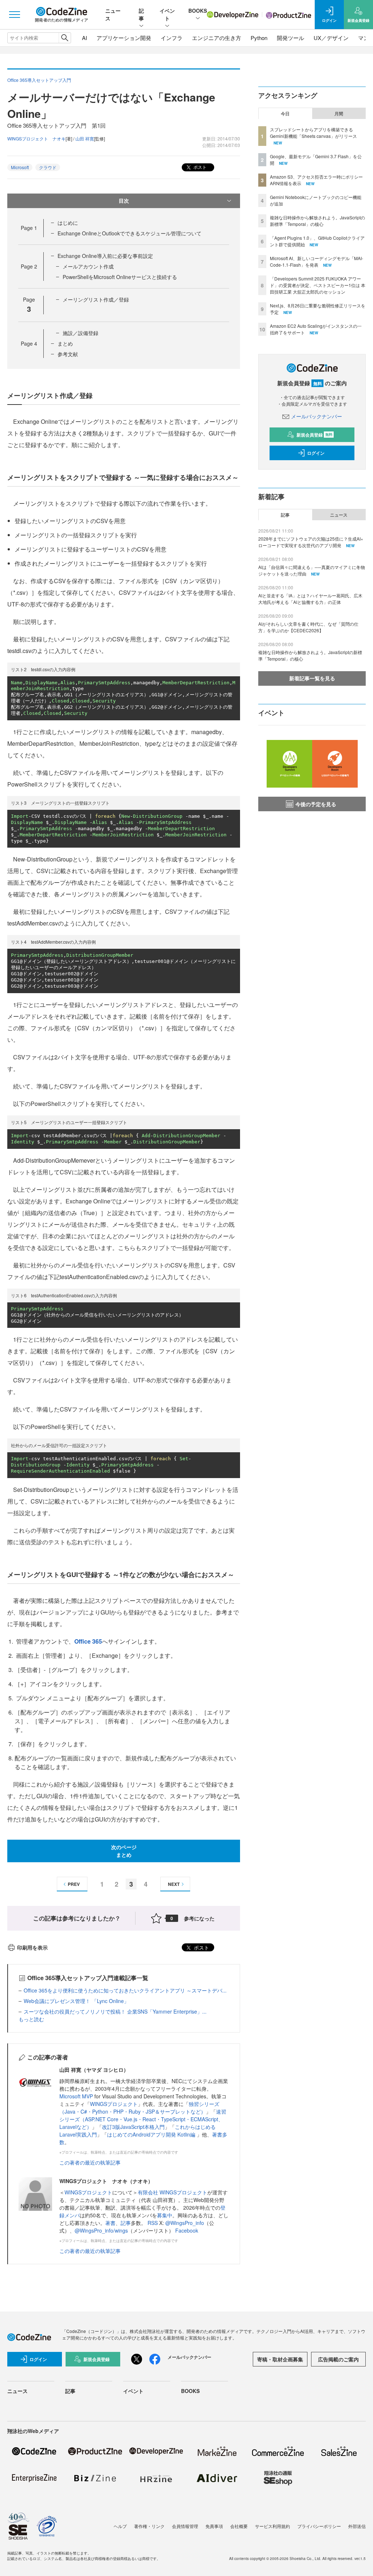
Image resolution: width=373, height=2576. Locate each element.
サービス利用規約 (272, 2526)
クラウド (48, 167)
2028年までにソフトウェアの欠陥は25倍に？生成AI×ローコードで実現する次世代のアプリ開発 (311, 542)
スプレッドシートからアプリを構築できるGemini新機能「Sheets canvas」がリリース (313, 133)
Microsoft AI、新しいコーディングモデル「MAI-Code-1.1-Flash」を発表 (317, 261)
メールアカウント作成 (88, 266)
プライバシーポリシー (319, 2526)
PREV (74, 1884)
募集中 (165, 2215)
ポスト (199, 167)
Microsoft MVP (76, 2096)
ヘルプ (120, 2526)
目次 (124, 200)
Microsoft (20, 167)
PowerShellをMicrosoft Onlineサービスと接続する (120, 277)
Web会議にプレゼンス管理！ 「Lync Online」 (76, 2001)
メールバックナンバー (317, 416)
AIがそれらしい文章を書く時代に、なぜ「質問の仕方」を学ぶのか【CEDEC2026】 (308, 627)
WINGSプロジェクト (114, 2104)
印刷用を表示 (32, 1947)
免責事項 (214, 2526)
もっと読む (31, 2019)
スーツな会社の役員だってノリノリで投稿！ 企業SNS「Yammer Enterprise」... (115, 2011)
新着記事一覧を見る (312, 678)
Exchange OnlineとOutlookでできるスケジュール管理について (129, 233)
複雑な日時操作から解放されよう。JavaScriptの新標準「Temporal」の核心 (317, 221)
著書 (110, 2223)
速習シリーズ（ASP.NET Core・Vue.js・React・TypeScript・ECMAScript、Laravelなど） (143, 2119)
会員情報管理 (185, 2526)
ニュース (339, 515)
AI (85, 38)
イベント (167, 14)
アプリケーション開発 (124, 38)
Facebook (187, 2230)
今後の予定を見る (316, 804)
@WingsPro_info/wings (101, 2230)
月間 (339, 114)
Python (259, 38)
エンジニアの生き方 (217, 38)
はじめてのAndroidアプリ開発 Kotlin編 (152, 2134)
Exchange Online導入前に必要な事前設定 (105, 256)
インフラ (172, 38)
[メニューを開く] (15, 15)
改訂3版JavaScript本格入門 (133, 2127)
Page (29, 228)
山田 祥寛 (85, 138)
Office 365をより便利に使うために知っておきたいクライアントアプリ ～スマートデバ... (125, 1990)
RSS (153, 2223)
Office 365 (88, 1641)
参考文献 (68, 354)
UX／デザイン (331, 38)
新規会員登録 (315, 435)
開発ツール (290, 38)
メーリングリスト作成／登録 (96, 299)
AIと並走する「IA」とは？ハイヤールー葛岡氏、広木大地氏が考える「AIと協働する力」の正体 (310, 599)
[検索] (65, 38)
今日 (285, 114)
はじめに (68, 223)
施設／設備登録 (81, 333)
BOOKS (198, 11)
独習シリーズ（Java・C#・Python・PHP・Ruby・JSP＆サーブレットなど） (139, 2108)
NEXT (174, 1884)
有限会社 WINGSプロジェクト (172, 2192)
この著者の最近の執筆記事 (90, 2162)
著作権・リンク (149, 2526)
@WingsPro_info (185, 2223)
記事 (141, 14)
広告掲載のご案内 (338, 2359)
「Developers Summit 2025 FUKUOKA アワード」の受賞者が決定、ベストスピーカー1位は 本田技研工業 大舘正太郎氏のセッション (318, 285)
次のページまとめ (124, 1851)
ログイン (316, 453)
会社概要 (239, 2526)
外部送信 (357, 2526)
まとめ (65, 343)
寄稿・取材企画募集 (280, 2359)
